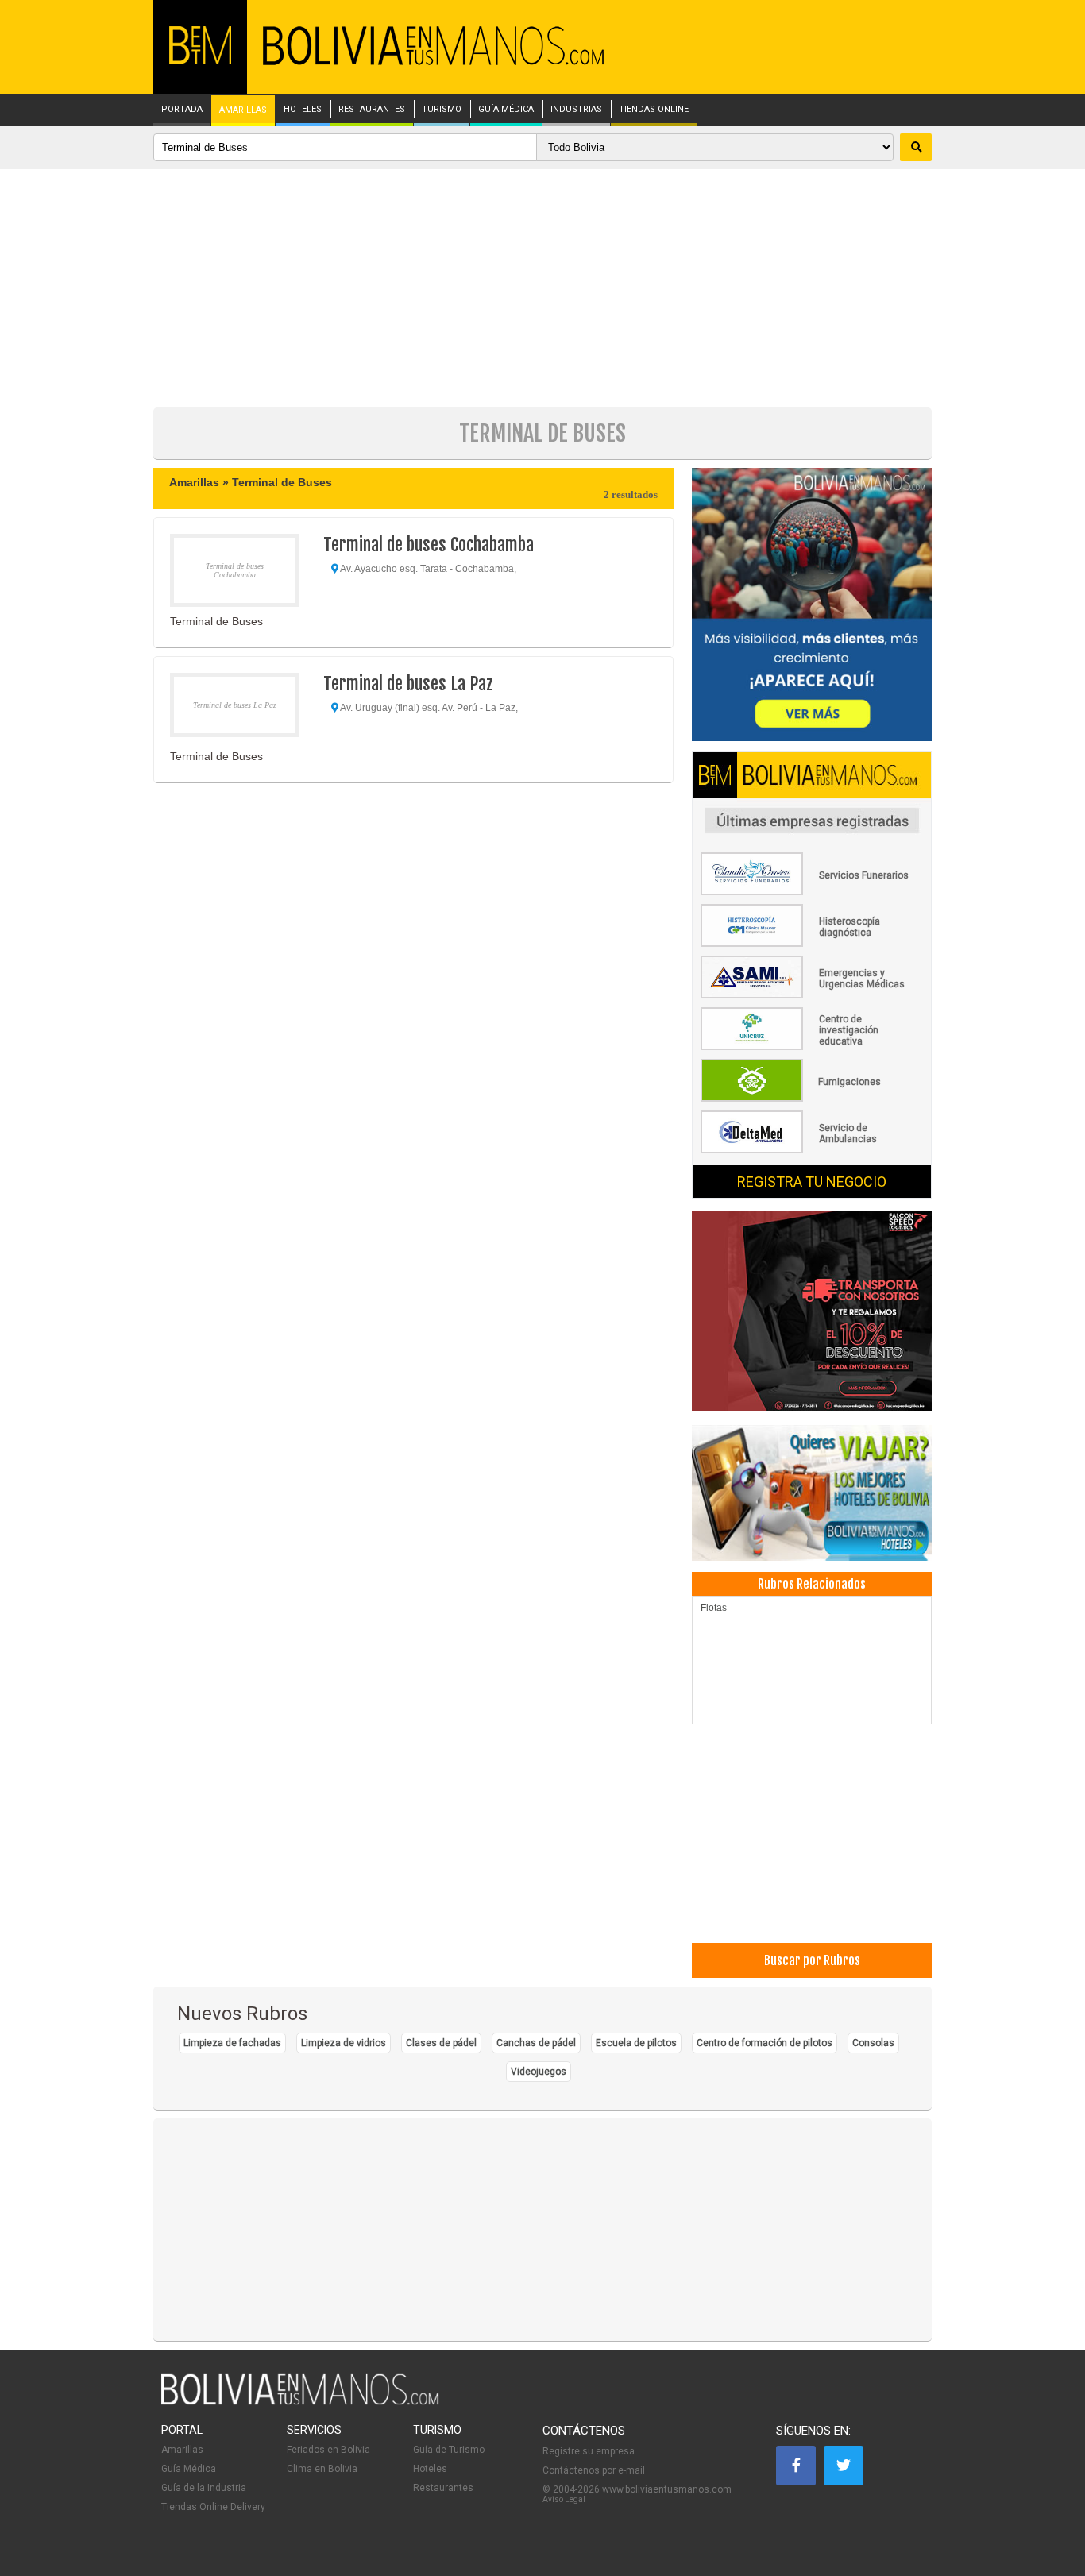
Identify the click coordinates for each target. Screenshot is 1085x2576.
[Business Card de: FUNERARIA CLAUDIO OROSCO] (812, 892)
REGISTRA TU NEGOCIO (812, 1182)
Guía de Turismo (449, 2450)
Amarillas (182, 2450)
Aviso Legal (564, 2499)
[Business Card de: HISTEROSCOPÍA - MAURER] (812, 944)
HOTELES (303, 110)
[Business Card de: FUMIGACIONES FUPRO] (812, 1099)
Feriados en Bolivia (328, 2450)
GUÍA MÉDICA (506, 110)
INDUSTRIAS (576, 110)
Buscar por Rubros (812, 1960)
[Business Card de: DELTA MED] (812, 1150)
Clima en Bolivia (322, 2469)
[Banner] (812, 1312)
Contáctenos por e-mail (594, 2470)
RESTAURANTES (372, 110)
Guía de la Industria (204, 2488)
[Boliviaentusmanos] (200, 62)
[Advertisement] (542, 288)
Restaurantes (443, 2488)
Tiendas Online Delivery (213, 2507)
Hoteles (430, 2469)
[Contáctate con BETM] (812, 606)
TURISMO (442, 110)
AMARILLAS (243, 110)
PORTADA (182, 110)
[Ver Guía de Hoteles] (812, 1495)
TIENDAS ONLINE (654, 110)
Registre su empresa (589, 2451)
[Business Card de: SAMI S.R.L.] (812, 995)
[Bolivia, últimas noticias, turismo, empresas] (300, 2402)
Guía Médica (189, 2469)
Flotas (714, 1608)
